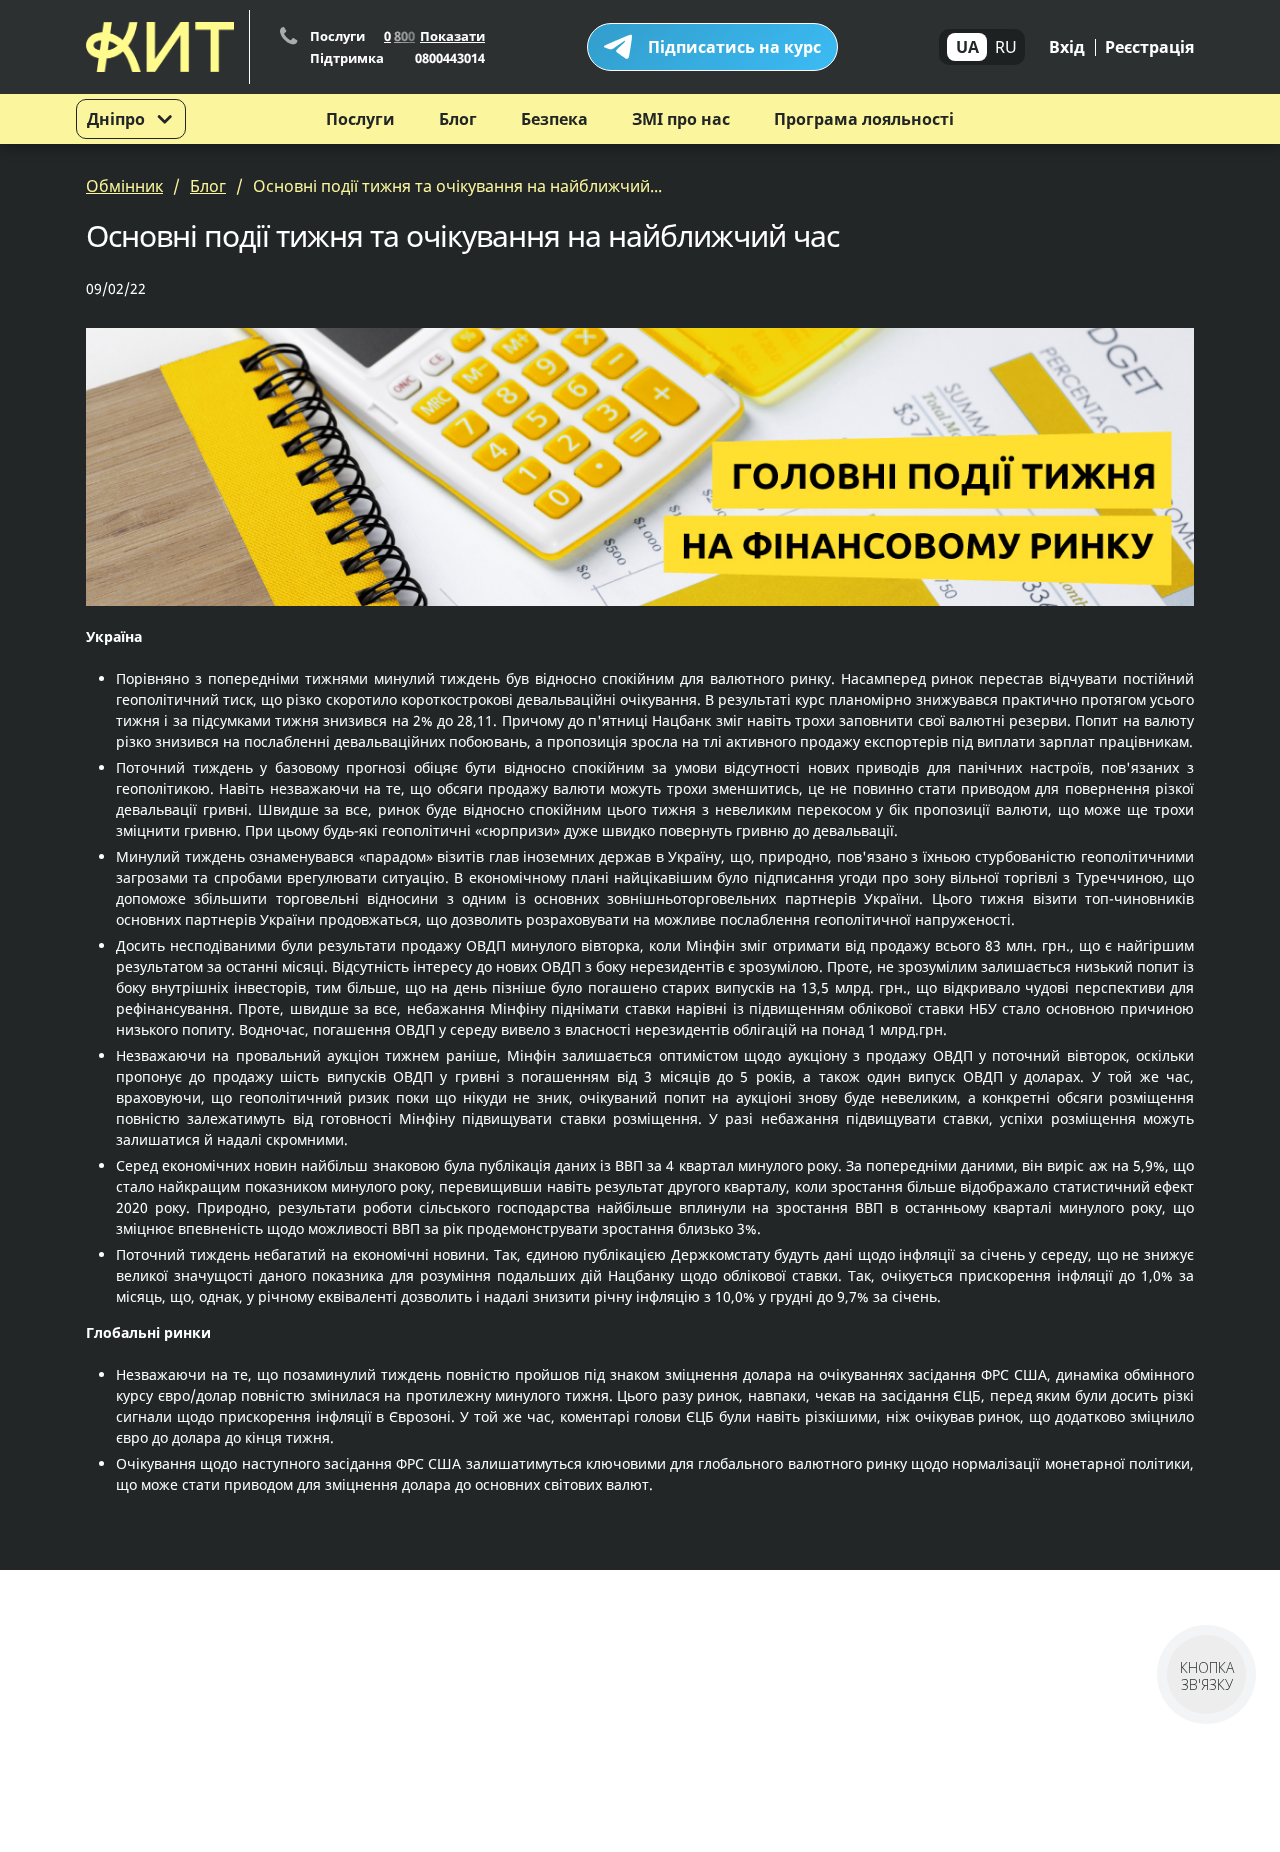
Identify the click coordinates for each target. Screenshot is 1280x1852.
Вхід (1067, 47)
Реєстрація (1149, 47)
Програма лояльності (864, 119)
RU (1006, 47)
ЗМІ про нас (681, 119)
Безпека (554, 119)
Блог (458, 119)
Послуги (360, 119)
